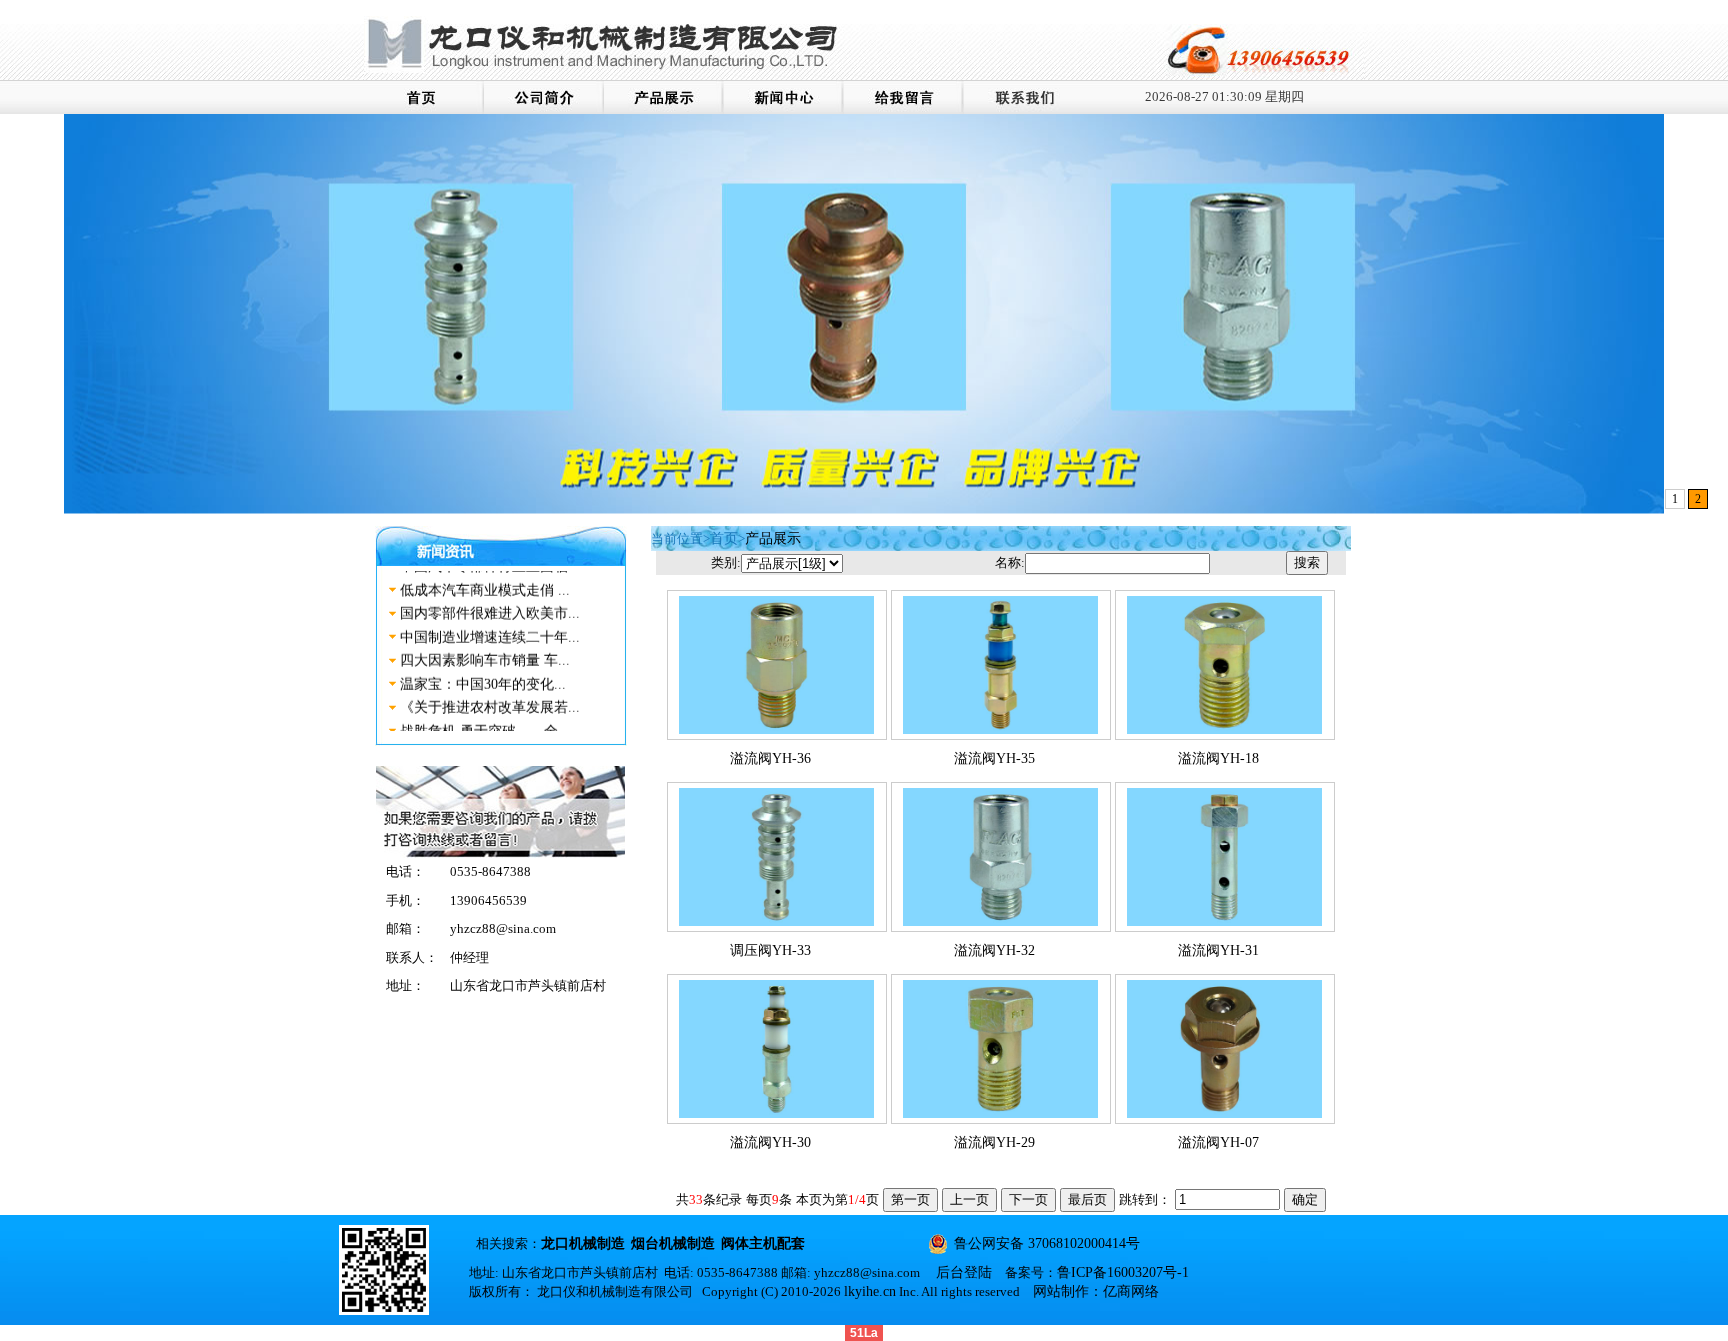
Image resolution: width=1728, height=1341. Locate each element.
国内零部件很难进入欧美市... (490, 600)
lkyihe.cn (870, 1291)
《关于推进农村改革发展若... (490, 694)
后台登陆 (964, 1272)
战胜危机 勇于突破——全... (485, 717)
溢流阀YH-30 (770, 1142)
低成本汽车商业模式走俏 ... (485, 576)
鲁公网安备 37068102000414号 (1047, 1243)
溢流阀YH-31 (1218, 950)
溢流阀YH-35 (994, 758)
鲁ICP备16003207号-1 (1123, 1272)
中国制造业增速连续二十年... (490, 623)
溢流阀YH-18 (1218, 758)
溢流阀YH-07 (1218, 1142)
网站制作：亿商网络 (1096, 1291)
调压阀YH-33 (770, 950)
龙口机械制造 (583, 1243)
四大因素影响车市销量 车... (485, 647)
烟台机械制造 (673, 1243)
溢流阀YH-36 (770, 758)
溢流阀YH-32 (994, 950)
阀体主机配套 (763, 1243)
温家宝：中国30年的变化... (483, 670)
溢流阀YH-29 (994, 1142)
